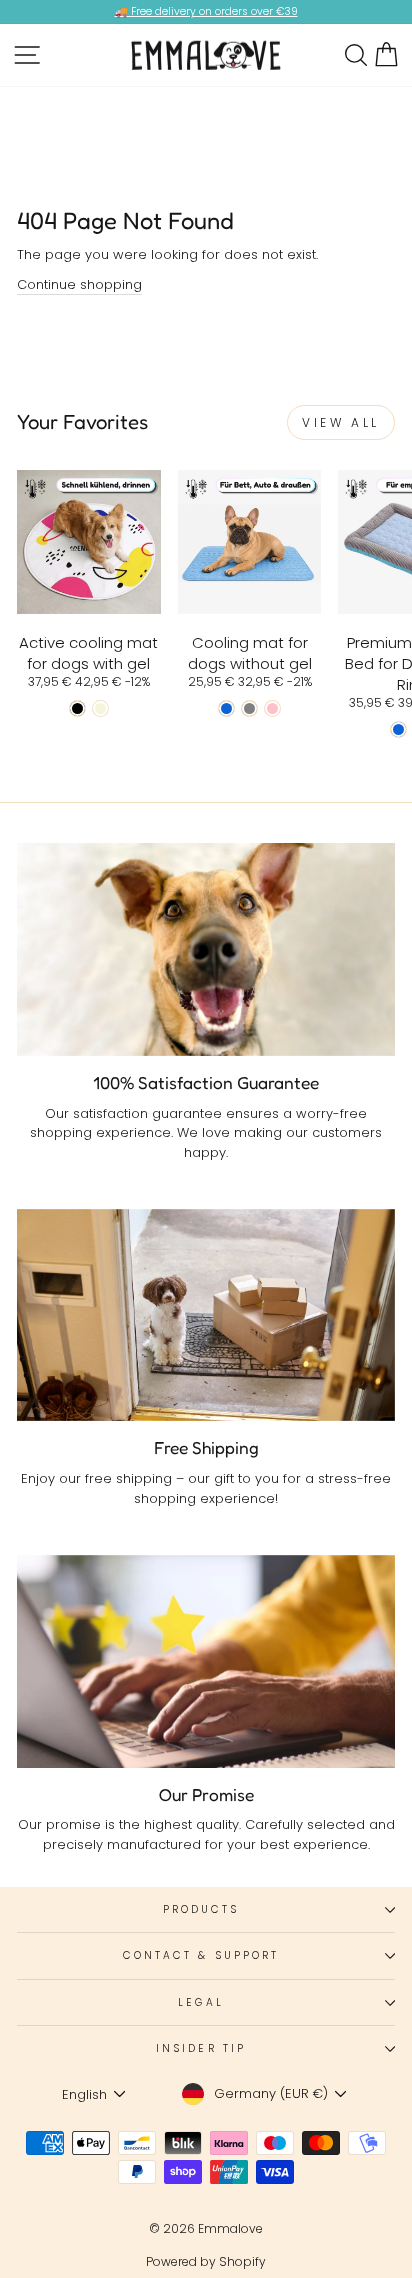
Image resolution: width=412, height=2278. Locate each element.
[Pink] (272, 708)
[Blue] (226, 708)
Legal (200, 2002)
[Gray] (249, 708)
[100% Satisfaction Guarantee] (206, 949)
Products (201, 1909)
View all (341, 422)
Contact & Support (201, 1955)
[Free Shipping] (206, 1315)
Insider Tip (201, 2048)
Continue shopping (79, 284)
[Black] (77, 708)
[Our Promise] (206, 1661)
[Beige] (100, 708)
